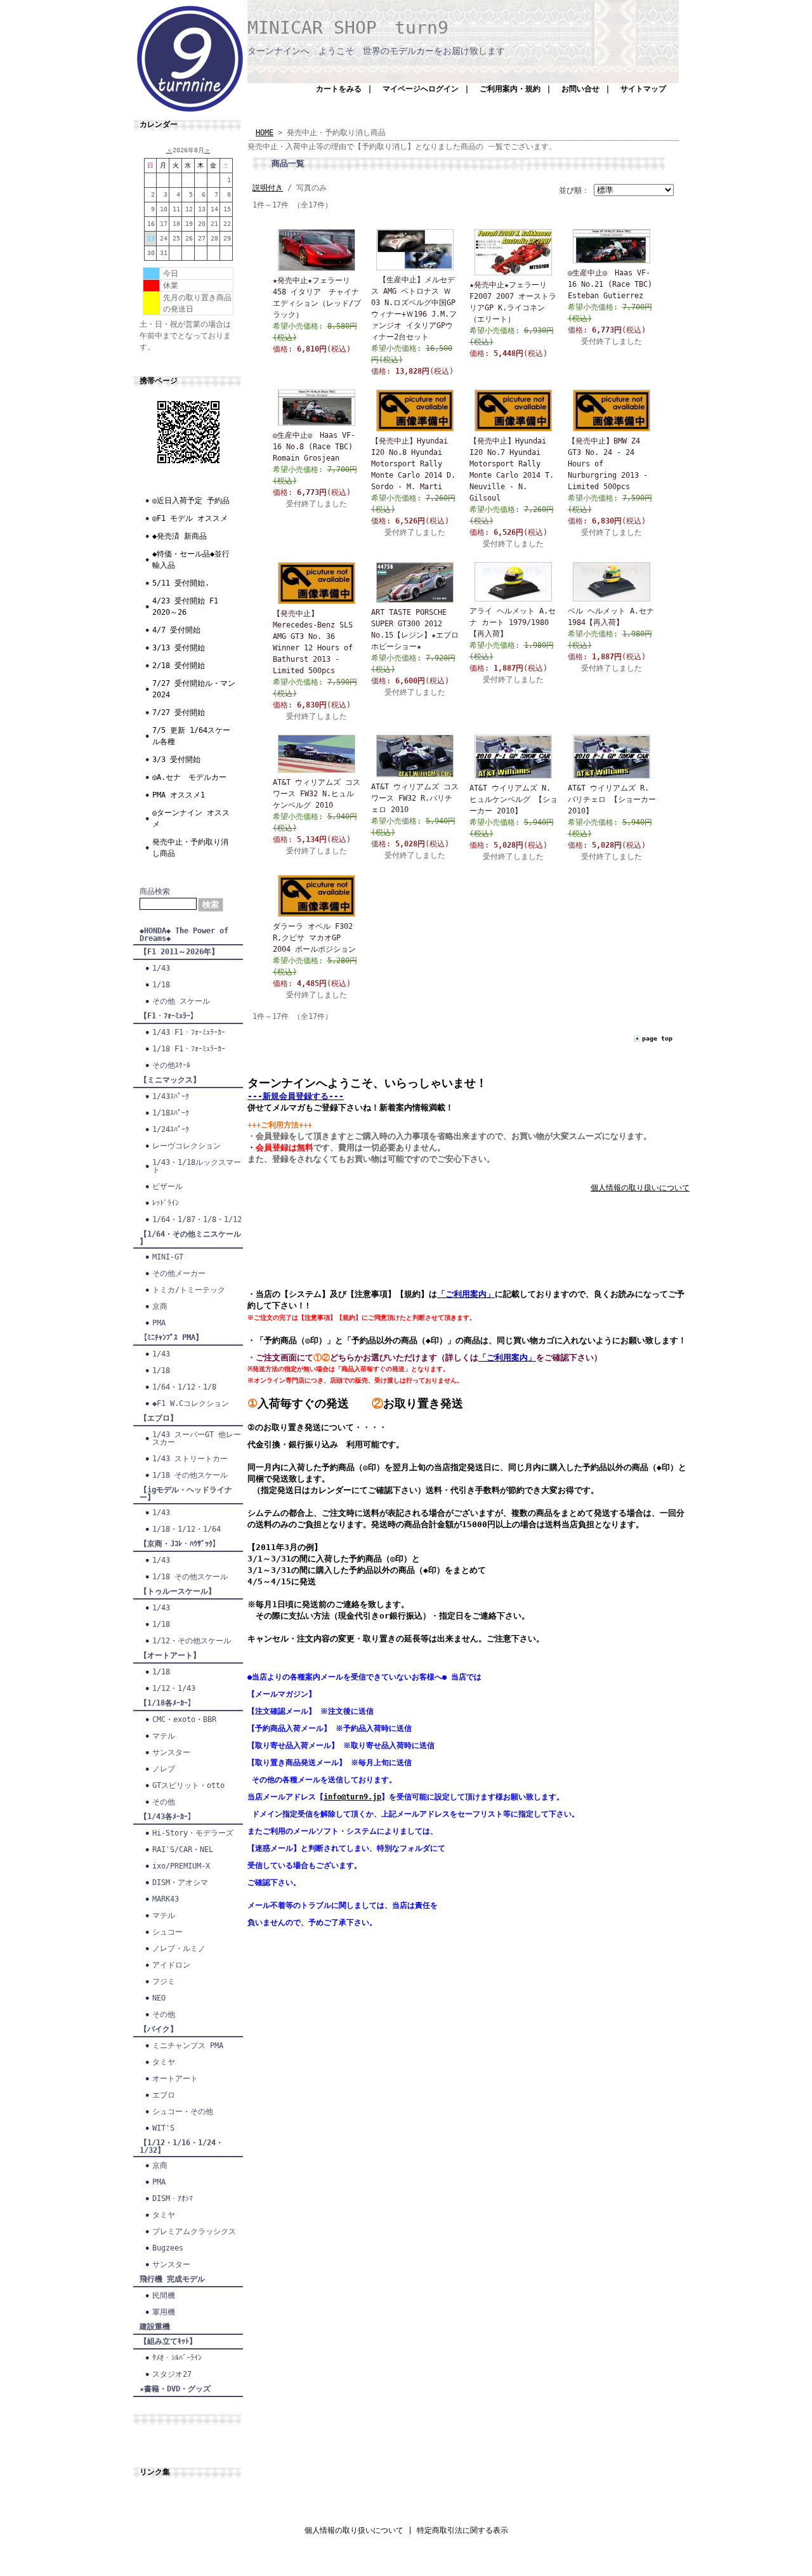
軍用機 (164, 2312)
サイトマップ (643, 89)
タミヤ (164, 2062)
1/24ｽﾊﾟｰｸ (171, 1129)
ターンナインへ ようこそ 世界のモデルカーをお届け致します (376, 51)
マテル (164, 1736)
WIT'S (163, 2128)
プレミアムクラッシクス (194, 2231)
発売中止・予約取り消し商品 (190, 848)
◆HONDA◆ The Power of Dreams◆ (184, 935)
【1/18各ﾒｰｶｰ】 (167, 1703)
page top (657, 1038)
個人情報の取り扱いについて (640, 1188)
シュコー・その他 (183, 2112)
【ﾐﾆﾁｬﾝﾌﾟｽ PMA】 (171, 1337)
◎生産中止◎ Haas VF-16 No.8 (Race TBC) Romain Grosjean (314, 447)
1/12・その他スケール (192, 1641)
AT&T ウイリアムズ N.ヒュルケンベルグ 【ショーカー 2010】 (514, 799)
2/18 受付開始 (179, 666)
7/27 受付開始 (179, 713)
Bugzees (168, 2248)
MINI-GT (168, 1257)
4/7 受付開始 (176, 630)
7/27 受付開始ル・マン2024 (194, 689)
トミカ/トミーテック (189, 1290)
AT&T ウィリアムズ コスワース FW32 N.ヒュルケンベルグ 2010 (317, 794)
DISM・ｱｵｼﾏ (173, 2198)
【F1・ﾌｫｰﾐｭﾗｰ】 (169, 1016)
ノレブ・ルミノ (179, 1948)
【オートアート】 (170, 1655)
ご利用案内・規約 (510, 89)
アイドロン (171, 1965)
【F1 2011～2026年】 (179, 952)
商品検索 (155, 891)
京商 (160, 1306)
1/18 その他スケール (190, 1475)
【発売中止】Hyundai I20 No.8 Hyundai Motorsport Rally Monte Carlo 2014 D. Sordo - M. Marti (413, 464)
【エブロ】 (159, 1418)
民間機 (164, 2296)
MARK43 (166, 1899)
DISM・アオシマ (180, 1883)
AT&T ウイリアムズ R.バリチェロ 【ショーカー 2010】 (612, 799)
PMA (159, 1323)
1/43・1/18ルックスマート (197, 1166)
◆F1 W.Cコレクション (191, 1403)
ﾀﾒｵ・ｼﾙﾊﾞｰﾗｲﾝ (177, 2358)
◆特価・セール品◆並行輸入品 (191, 560)
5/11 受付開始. (181, 583)
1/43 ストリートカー (190, 1459)
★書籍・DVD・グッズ (175, 2389)
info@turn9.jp (352, 1797)
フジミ (164, 1981)
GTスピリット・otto (188, 1785)
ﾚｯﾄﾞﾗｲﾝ (166, 1203)
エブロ (164, 2095)
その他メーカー (179, 1273)
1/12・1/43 (174, 1688)
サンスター (171, 1752)
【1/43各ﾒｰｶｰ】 (167, 1817)
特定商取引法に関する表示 (462, 2530)
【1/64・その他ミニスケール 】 (190, 1238)
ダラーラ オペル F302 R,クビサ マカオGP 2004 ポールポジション (314, 938)
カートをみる (339, 89)
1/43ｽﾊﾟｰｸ (171, 1096)
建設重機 (155, 2327)
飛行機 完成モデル (172, 2279)
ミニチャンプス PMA (188, 2046)
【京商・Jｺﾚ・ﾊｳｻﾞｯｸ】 (180, 1544)
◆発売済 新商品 (180, 536)
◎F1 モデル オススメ (190, 518)
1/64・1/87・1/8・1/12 (197, 1219)
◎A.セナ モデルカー (189, 777)
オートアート (175, 2079)
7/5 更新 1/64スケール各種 (191, 736)
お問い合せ (580, 89)
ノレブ (164, 1769)
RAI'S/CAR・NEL (183, 1850)
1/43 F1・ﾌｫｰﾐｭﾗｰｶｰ (189, 1032)
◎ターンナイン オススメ (191, 818)
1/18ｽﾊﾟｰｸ (171, 1113)
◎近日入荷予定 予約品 (191, 501)
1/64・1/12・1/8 (184, 1387)
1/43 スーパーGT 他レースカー (197, 1438)
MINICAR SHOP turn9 (348, 28)
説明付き (268, 188)
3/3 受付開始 (176, 759)
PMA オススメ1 (179, 795)
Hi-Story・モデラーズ (193, 1833)
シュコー (167, 1932)
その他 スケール (181, 1001)
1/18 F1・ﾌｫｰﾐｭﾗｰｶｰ (189, 1049)
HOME (265, 133)
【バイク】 (159, 2029)
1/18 (161, 985)
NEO (159, 1998)
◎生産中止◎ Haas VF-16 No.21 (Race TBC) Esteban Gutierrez (610, 284)
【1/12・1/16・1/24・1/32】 (181, 2146)
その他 (164, 1802)
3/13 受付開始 (179, 648)
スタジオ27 (172, 2374)
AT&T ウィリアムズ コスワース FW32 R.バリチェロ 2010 (415, 798)
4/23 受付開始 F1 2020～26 (185, 607)
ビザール (167, 1186)
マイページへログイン (421, 89)
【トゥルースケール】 (178, 1591)
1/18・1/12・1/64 (187, 1529)
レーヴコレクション (187, 1146)
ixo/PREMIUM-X (181, 1866)
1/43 (161, 968)
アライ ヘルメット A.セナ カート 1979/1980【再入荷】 (513, 622)
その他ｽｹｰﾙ (171, 1065)
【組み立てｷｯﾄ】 (168, 2341)
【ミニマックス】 (170, 1080)
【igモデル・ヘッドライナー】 (186, 1494)
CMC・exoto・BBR (184, 1719)
